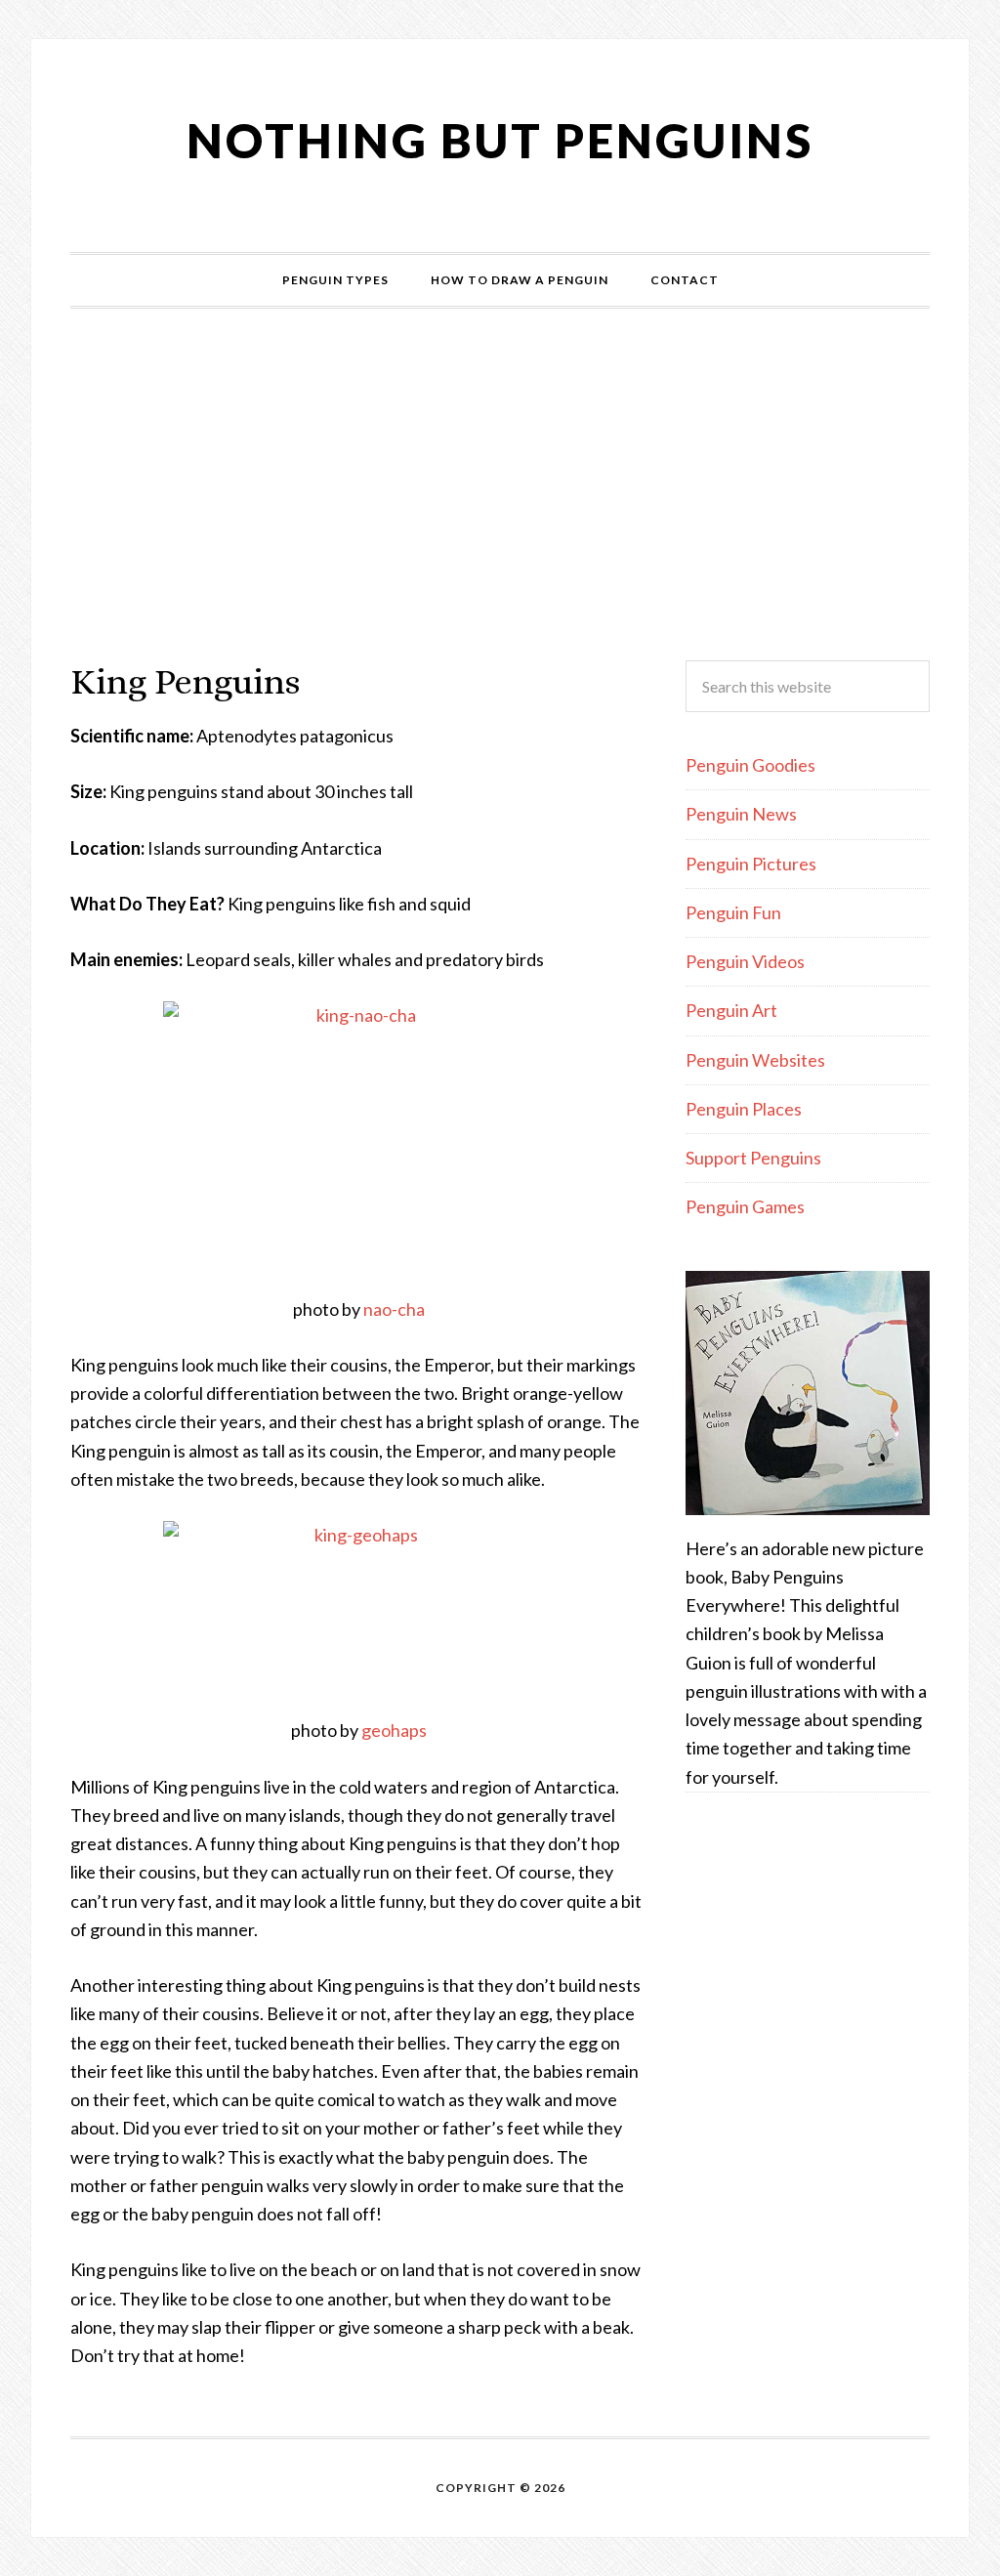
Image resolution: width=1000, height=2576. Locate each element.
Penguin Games (745, 1206)
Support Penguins (753, 1158)
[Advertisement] (500, 485)
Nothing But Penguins (500, 140)
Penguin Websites (755, 1060)
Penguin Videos (745, 961)
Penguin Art (731, 1010)
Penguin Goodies (750, 765)
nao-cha (394, 1309)
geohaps (394, 1730)
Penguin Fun (733, 912)
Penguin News (741, 814)
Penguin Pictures (751, 864)
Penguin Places (744, 1109)
